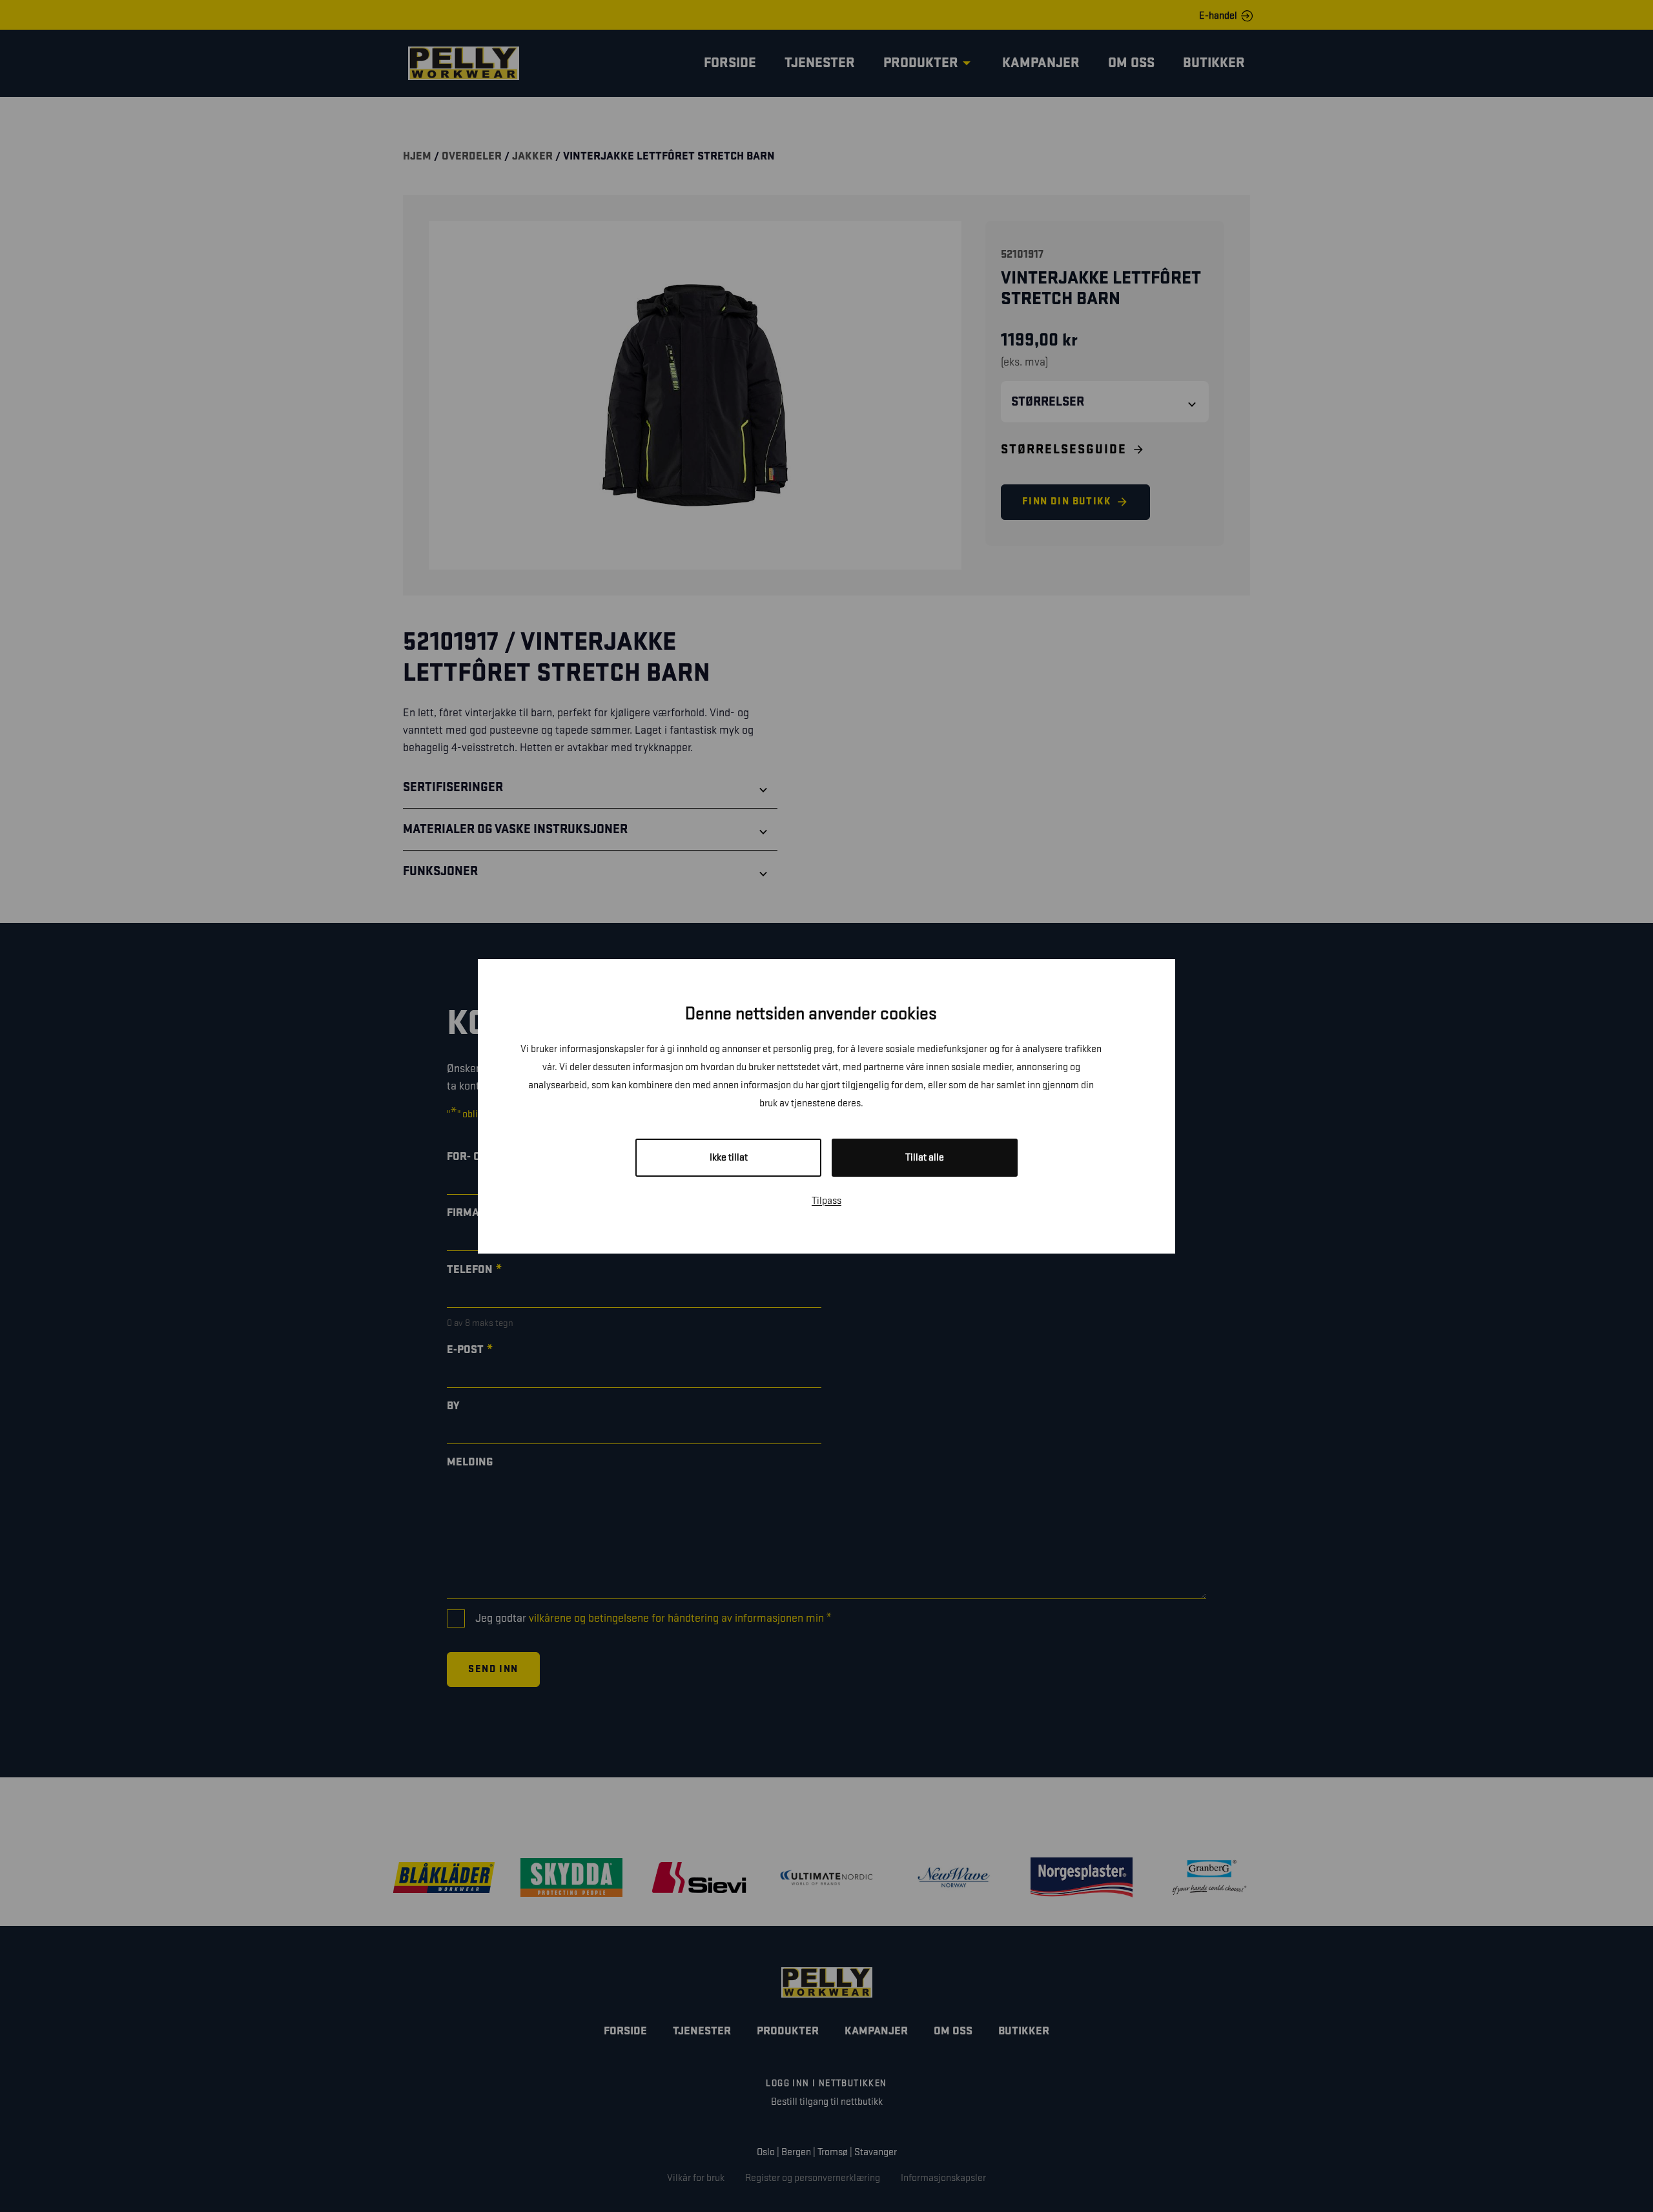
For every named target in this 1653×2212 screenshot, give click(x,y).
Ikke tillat (729, 1158)
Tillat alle (925, 1158)
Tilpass (826, 1201)
